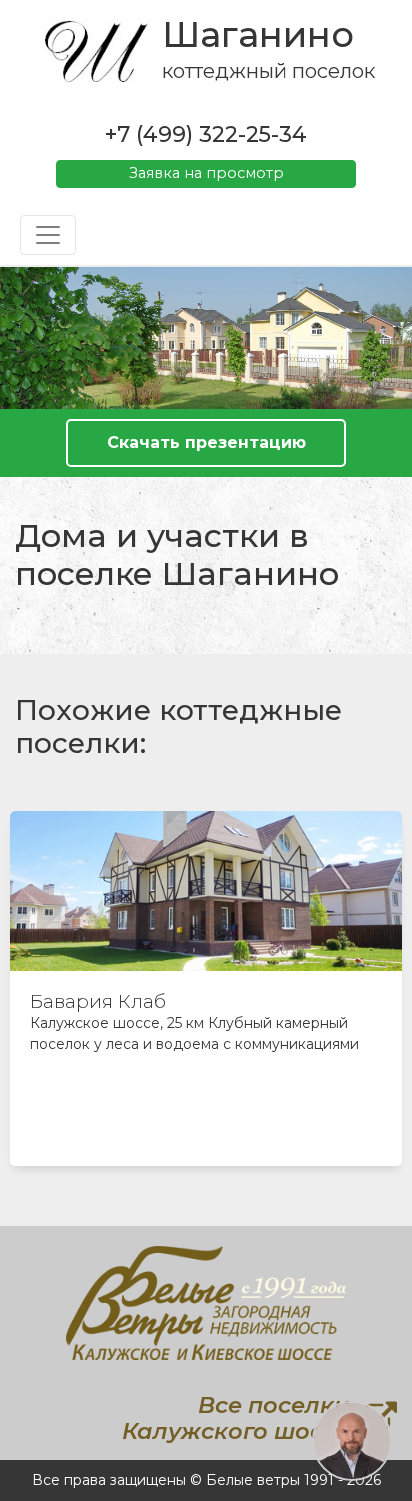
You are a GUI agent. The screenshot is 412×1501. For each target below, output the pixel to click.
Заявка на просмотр (206, 173)
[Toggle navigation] (48, 235)
